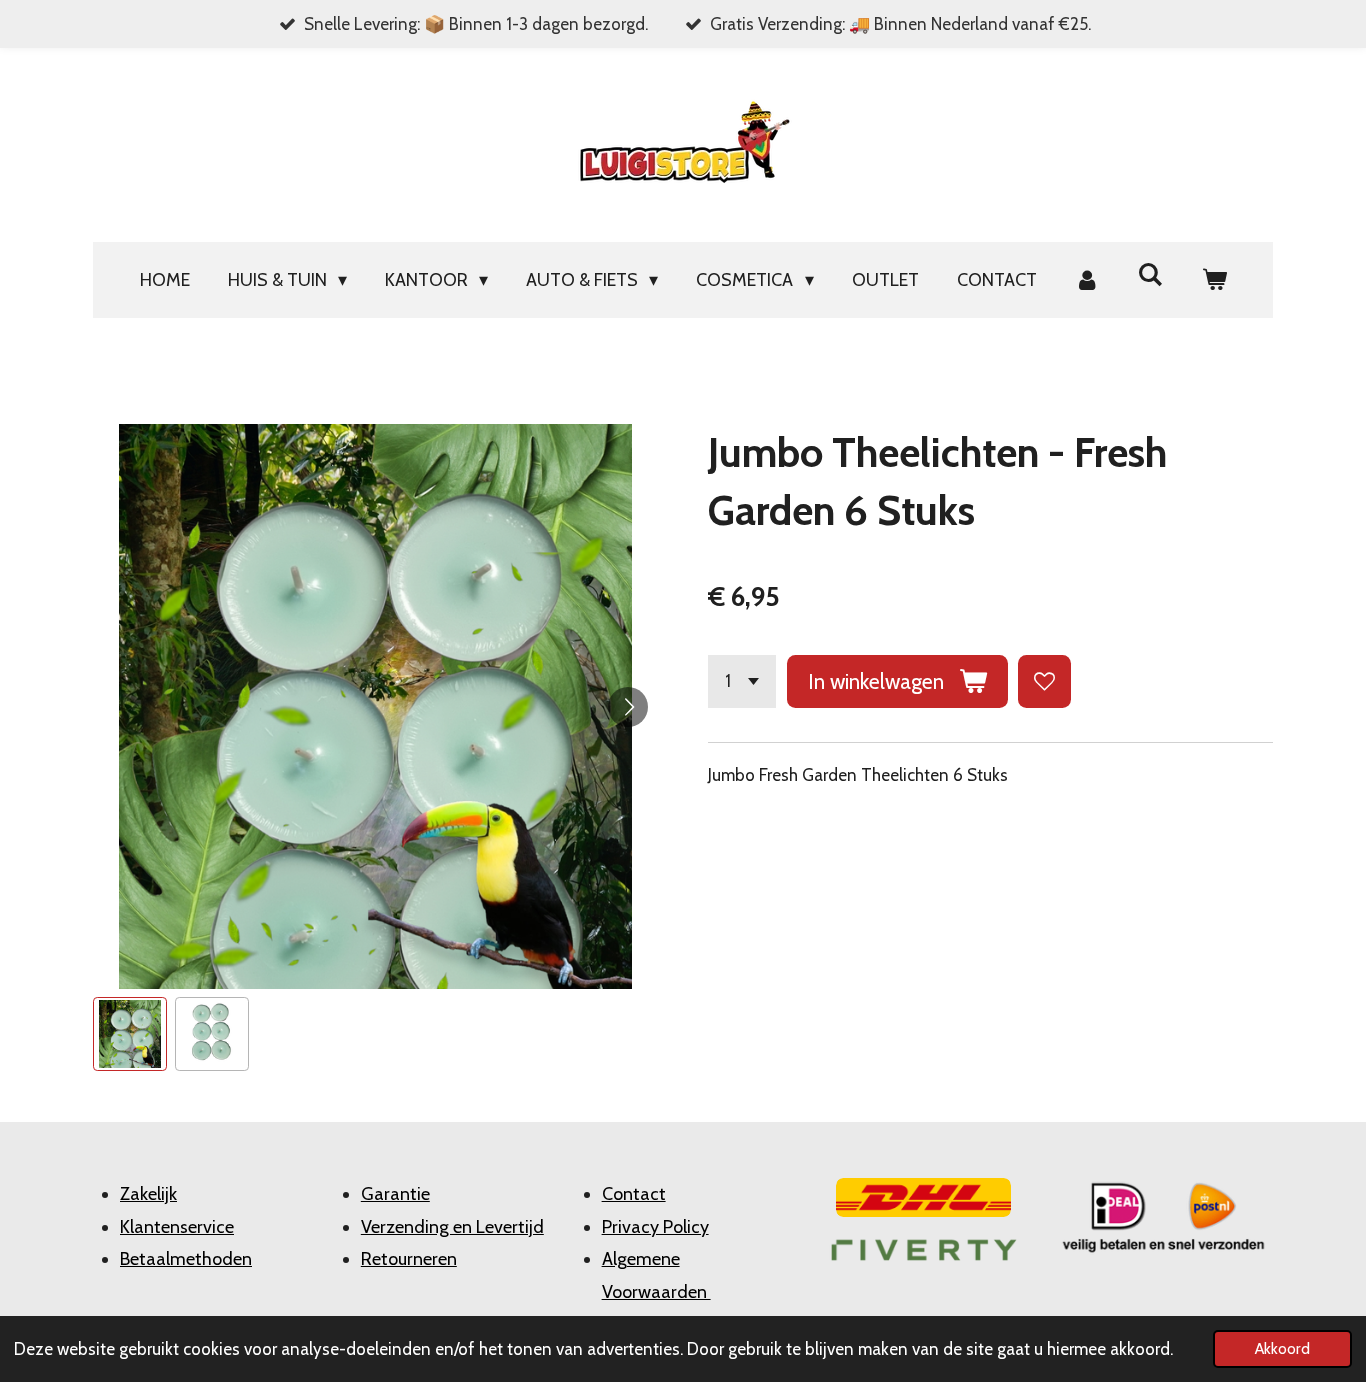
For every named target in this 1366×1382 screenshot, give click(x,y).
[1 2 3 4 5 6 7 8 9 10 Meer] (742, 681)
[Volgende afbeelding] (628, 707)
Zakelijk (148, 1194)
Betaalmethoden (186, 1259)
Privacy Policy (655, 1227)
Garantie (395, 1194)
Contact (634, 1194)
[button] (130, 1034)
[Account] (1087, 280)
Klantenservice (177, 1227)
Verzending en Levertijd (452, 1227)
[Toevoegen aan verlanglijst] (1044, 681)
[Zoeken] (1150, 275)
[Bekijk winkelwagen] (1213, 280)
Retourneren (409, 1259)
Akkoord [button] (1282, 1348)
